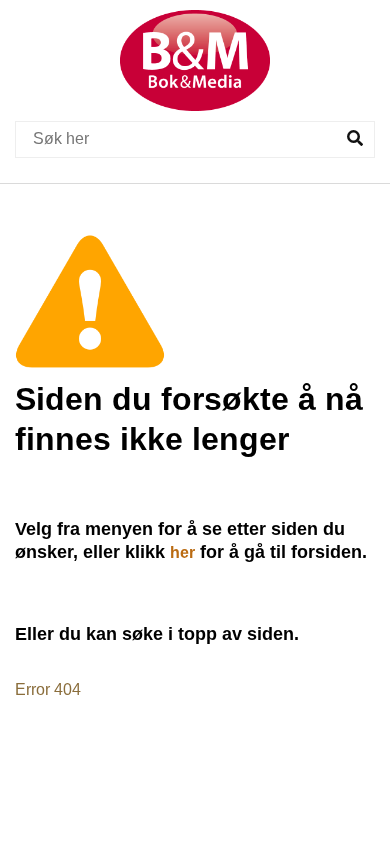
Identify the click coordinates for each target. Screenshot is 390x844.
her (182, 552)
